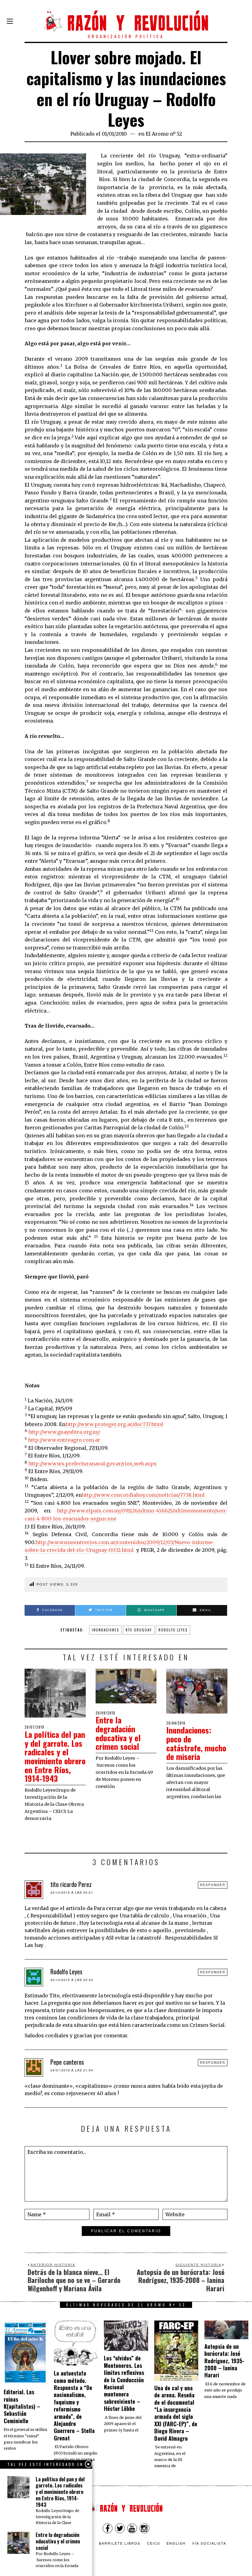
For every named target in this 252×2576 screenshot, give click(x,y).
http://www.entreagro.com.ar (64, 1440)
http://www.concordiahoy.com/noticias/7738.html (143, 1495)
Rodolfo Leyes (173, 1630)
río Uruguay (139, 1630)
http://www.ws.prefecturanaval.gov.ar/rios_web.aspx (93, 1464)
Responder (213, 1885)
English (176, 2543)
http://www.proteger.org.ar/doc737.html (114, 1424)
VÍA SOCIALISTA (209, 2543)
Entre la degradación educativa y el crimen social (118, 1733)
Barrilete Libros (120, 2543)
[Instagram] (144, 2528)
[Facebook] (108, 2528)
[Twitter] (120, 2528)
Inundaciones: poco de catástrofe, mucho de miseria (196, 1743)
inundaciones (105, 1630)
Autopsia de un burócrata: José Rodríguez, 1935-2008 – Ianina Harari (224, 2361)
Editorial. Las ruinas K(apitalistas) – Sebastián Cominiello (22, 2406)
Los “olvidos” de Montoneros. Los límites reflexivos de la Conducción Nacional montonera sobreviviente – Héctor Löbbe (124, 2383)
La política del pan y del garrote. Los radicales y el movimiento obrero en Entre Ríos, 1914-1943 (55, 1756)
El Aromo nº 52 (164, 134)
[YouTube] (132, 2528)
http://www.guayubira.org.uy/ (64, 1432)
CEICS (154, 2543)
